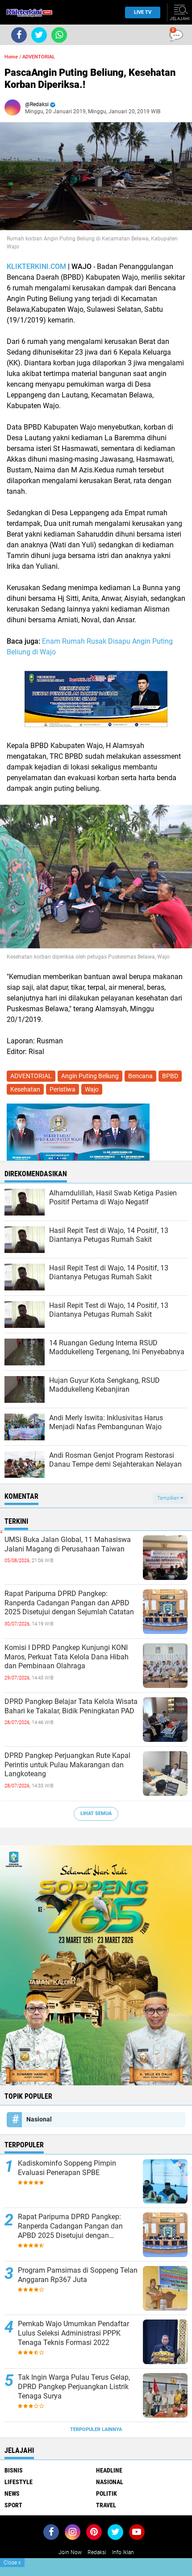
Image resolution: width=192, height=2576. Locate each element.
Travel (106, 2505)
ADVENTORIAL (39, 57)
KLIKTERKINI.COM (36, 267)
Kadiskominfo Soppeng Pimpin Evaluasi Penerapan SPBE (67, 2168)
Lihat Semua (96, 1813)
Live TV (143, 12)
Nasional (39, 2119)
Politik (106, 2493)
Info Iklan (123, 2552)
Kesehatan (25, 1089)
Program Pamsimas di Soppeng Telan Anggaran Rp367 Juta (78, 2275)
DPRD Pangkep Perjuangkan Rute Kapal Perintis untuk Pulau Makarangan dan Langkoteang (67, 1765)
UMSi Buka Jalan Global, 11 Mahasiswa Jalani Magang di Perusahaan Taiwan (68, 1544)
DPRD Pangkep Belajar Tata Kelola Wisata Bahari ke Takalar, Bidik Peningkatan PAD (71, 1706)
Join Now (70, 2552)
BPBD (170, 1076)
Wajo (92, 1089)
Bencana (140, 1076)
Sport (13, 2505)
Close (12, 2563)
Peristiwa (63, 1089)
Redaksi (97, 2552)
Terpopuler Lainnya (96, 2429)
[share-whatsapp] (59, 35)
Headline (109, 2470)
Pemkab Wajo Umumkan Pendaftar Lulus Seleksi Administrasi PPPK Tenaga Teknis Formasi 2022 (73, 2333)
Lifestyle (19, 2482)
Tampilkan (169, 1498)
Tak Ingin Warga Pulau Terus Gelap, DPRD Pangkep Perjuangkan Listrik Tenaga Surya (74, 2387)
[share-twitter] (39, 35)
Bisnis (14, 2470)
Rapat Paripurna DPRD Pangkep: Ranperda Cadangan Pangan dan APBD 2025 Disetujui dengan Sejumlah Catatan (69, 1603)
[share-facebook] (19, 35)
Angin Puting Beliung (90, 1076)
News (12, 2493)
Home (11, 57)
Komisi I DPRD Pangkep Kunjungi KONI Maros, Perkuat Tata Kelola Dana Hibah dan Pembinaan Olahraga (67, 1657)
